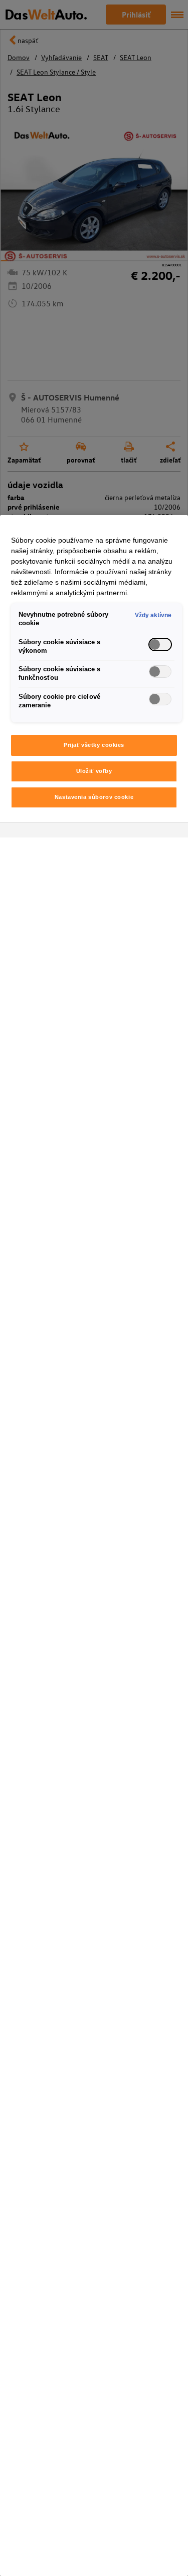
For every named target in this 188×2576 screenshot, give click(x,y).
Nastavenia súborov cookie (94, 797)
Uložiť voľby (94, 771)
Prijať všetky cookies (94, 745)
